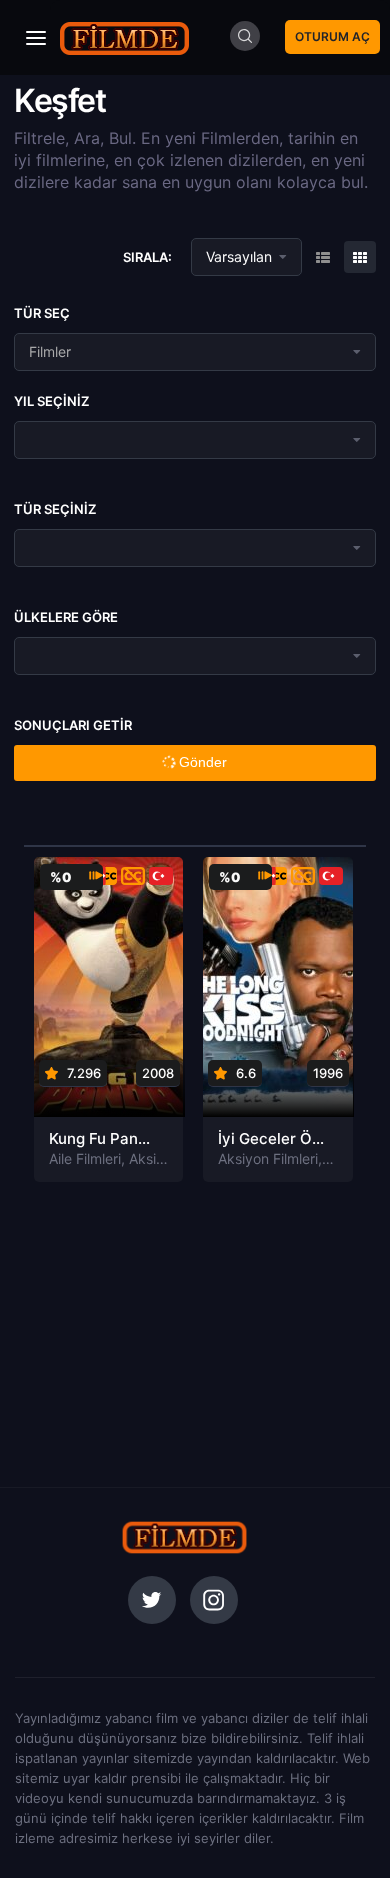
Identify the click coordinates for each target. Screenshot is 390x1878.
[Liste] (360, 257)
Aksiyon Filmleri (268, 1158)
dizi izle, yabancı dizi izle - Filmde (185, 1537)
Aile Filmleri (85, 1158)
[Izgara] (323, 257)
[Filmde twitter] (152, 1600)
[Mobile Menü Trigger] (36, 38)
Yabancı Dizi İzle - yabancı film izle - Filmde (125, 37)
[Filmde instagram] (214, 1600)
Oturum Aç (332, 36)
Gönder (201, 762)
